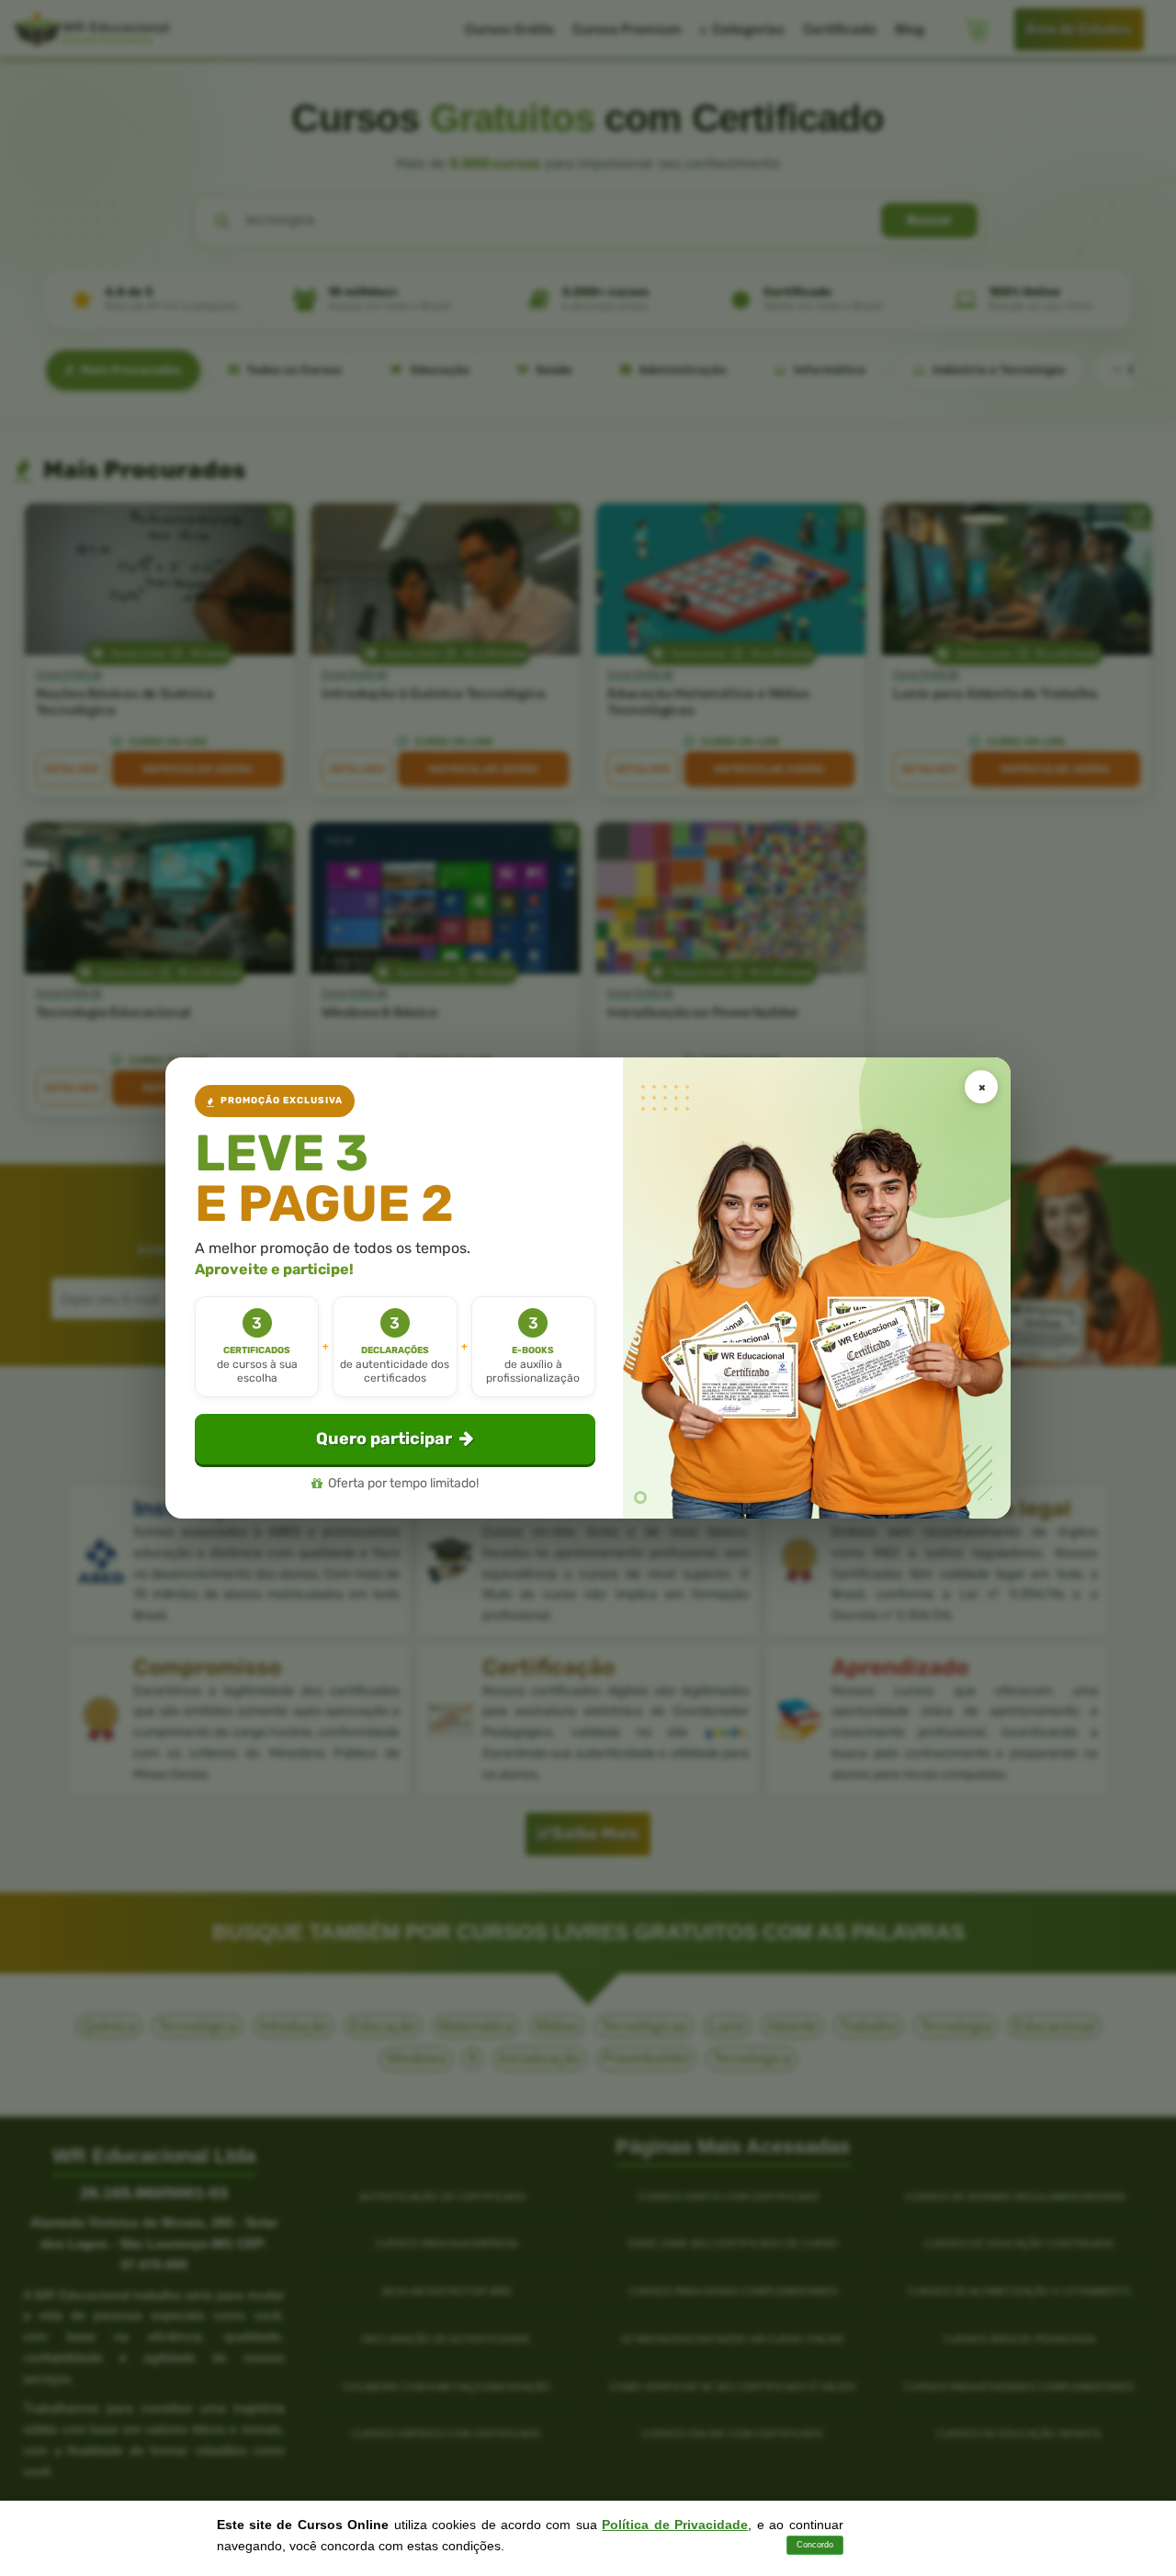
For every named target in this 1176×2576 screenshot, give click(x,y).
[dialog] (588, 1288)
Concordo (815, 2545)
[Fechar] (981, 1087)
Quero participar (384, 1439)
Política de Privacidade (675, 2525)
